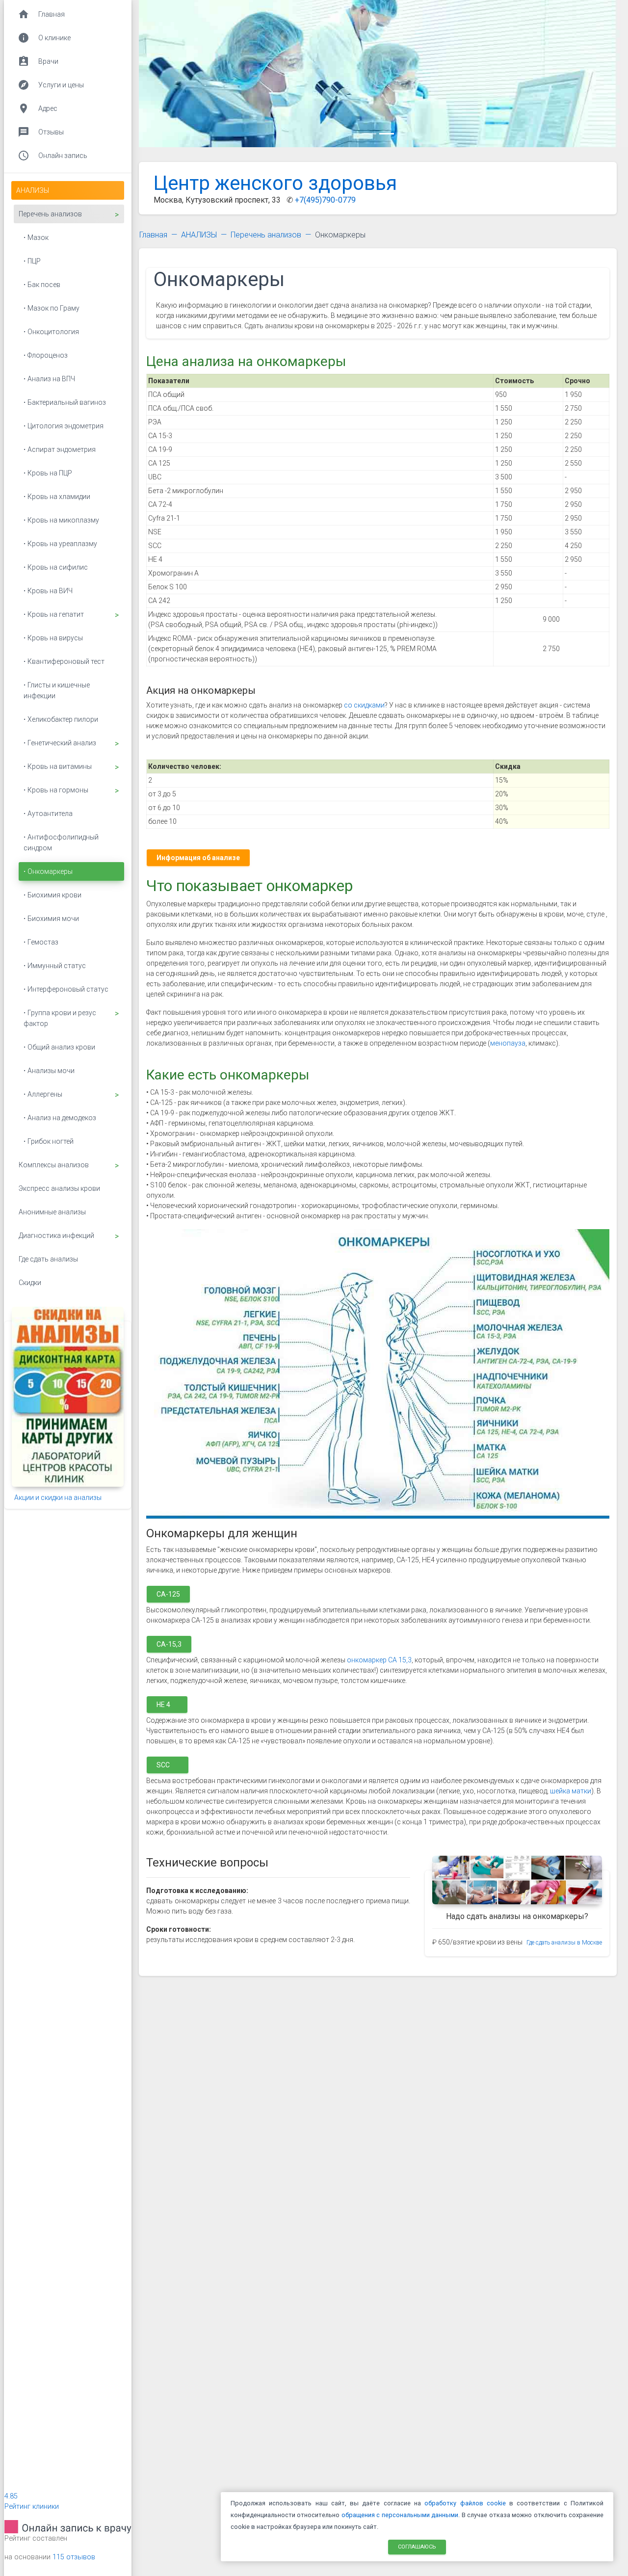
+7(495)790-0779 (325, 200)
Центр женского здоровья (275, 183)
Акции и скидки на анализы (58, 1498)
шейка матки (571, 1791)
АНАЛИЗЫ (199, 235)
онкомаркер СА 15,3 (379, 1660)
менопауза (508, 1043)
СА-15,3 (169, 1644)
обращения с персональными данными (400, 2515)
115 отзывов (74, 2557)
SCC (168, 1764)
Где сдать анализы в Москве (564, 1943)
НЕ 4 (167, 1704)
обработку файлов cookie (465, 2503)
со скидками (364, 705)
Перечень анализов (266, 235)
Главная (153, 235)
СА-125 (168, 1594)
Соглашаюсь (417, 2546)
